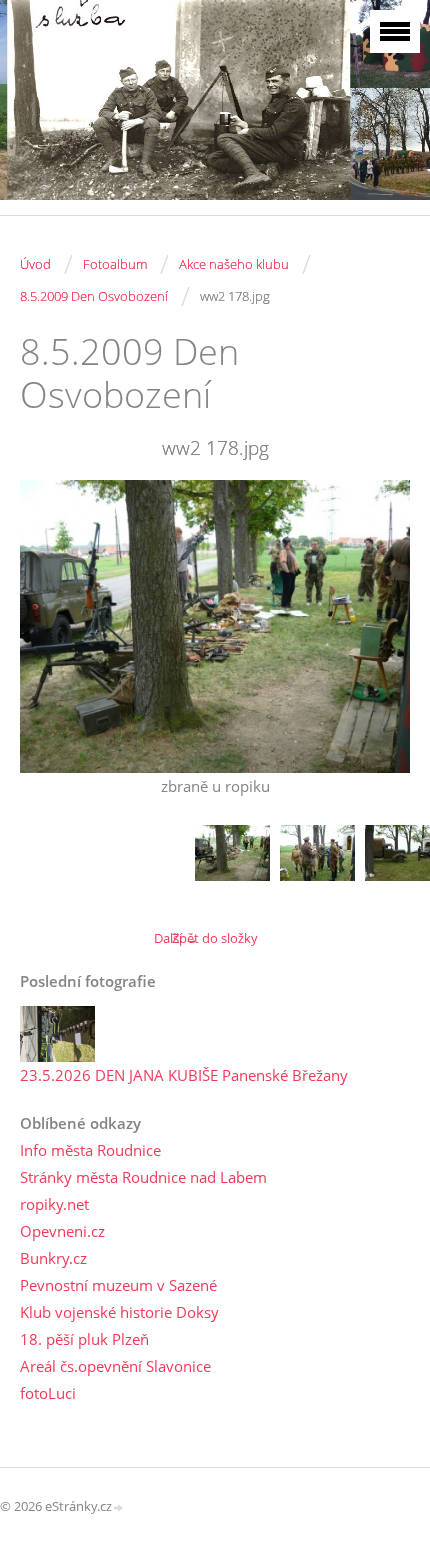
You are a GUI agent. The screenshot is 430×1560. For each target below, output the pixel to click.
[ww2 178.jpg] (232, 862)
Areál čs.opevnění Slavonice (115, 1366)
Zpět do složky (215, 938)
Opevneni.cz (62, 1231)
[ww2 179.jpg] (317, 862)
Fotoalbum (115, 264)
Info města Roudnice (90, 1150)
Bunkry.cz (53, 1258)
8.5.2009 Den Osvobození (94, 296)
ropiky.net (54, 1204)
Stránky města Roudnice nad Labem (143, 1177)
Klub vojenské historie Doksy (119, 1312)
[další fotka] (377, 626)
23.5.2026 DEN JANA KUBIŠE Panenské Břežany (184, 1075)
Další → (176, 938)
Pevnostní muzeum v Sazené (118, 1285)
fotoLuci (48, 1393)
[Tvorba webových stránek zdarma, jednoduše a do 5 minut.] (119, 1507)
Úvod (35, 264)
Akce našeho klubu (234, 264)
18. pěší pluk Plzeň (84, 1339)
